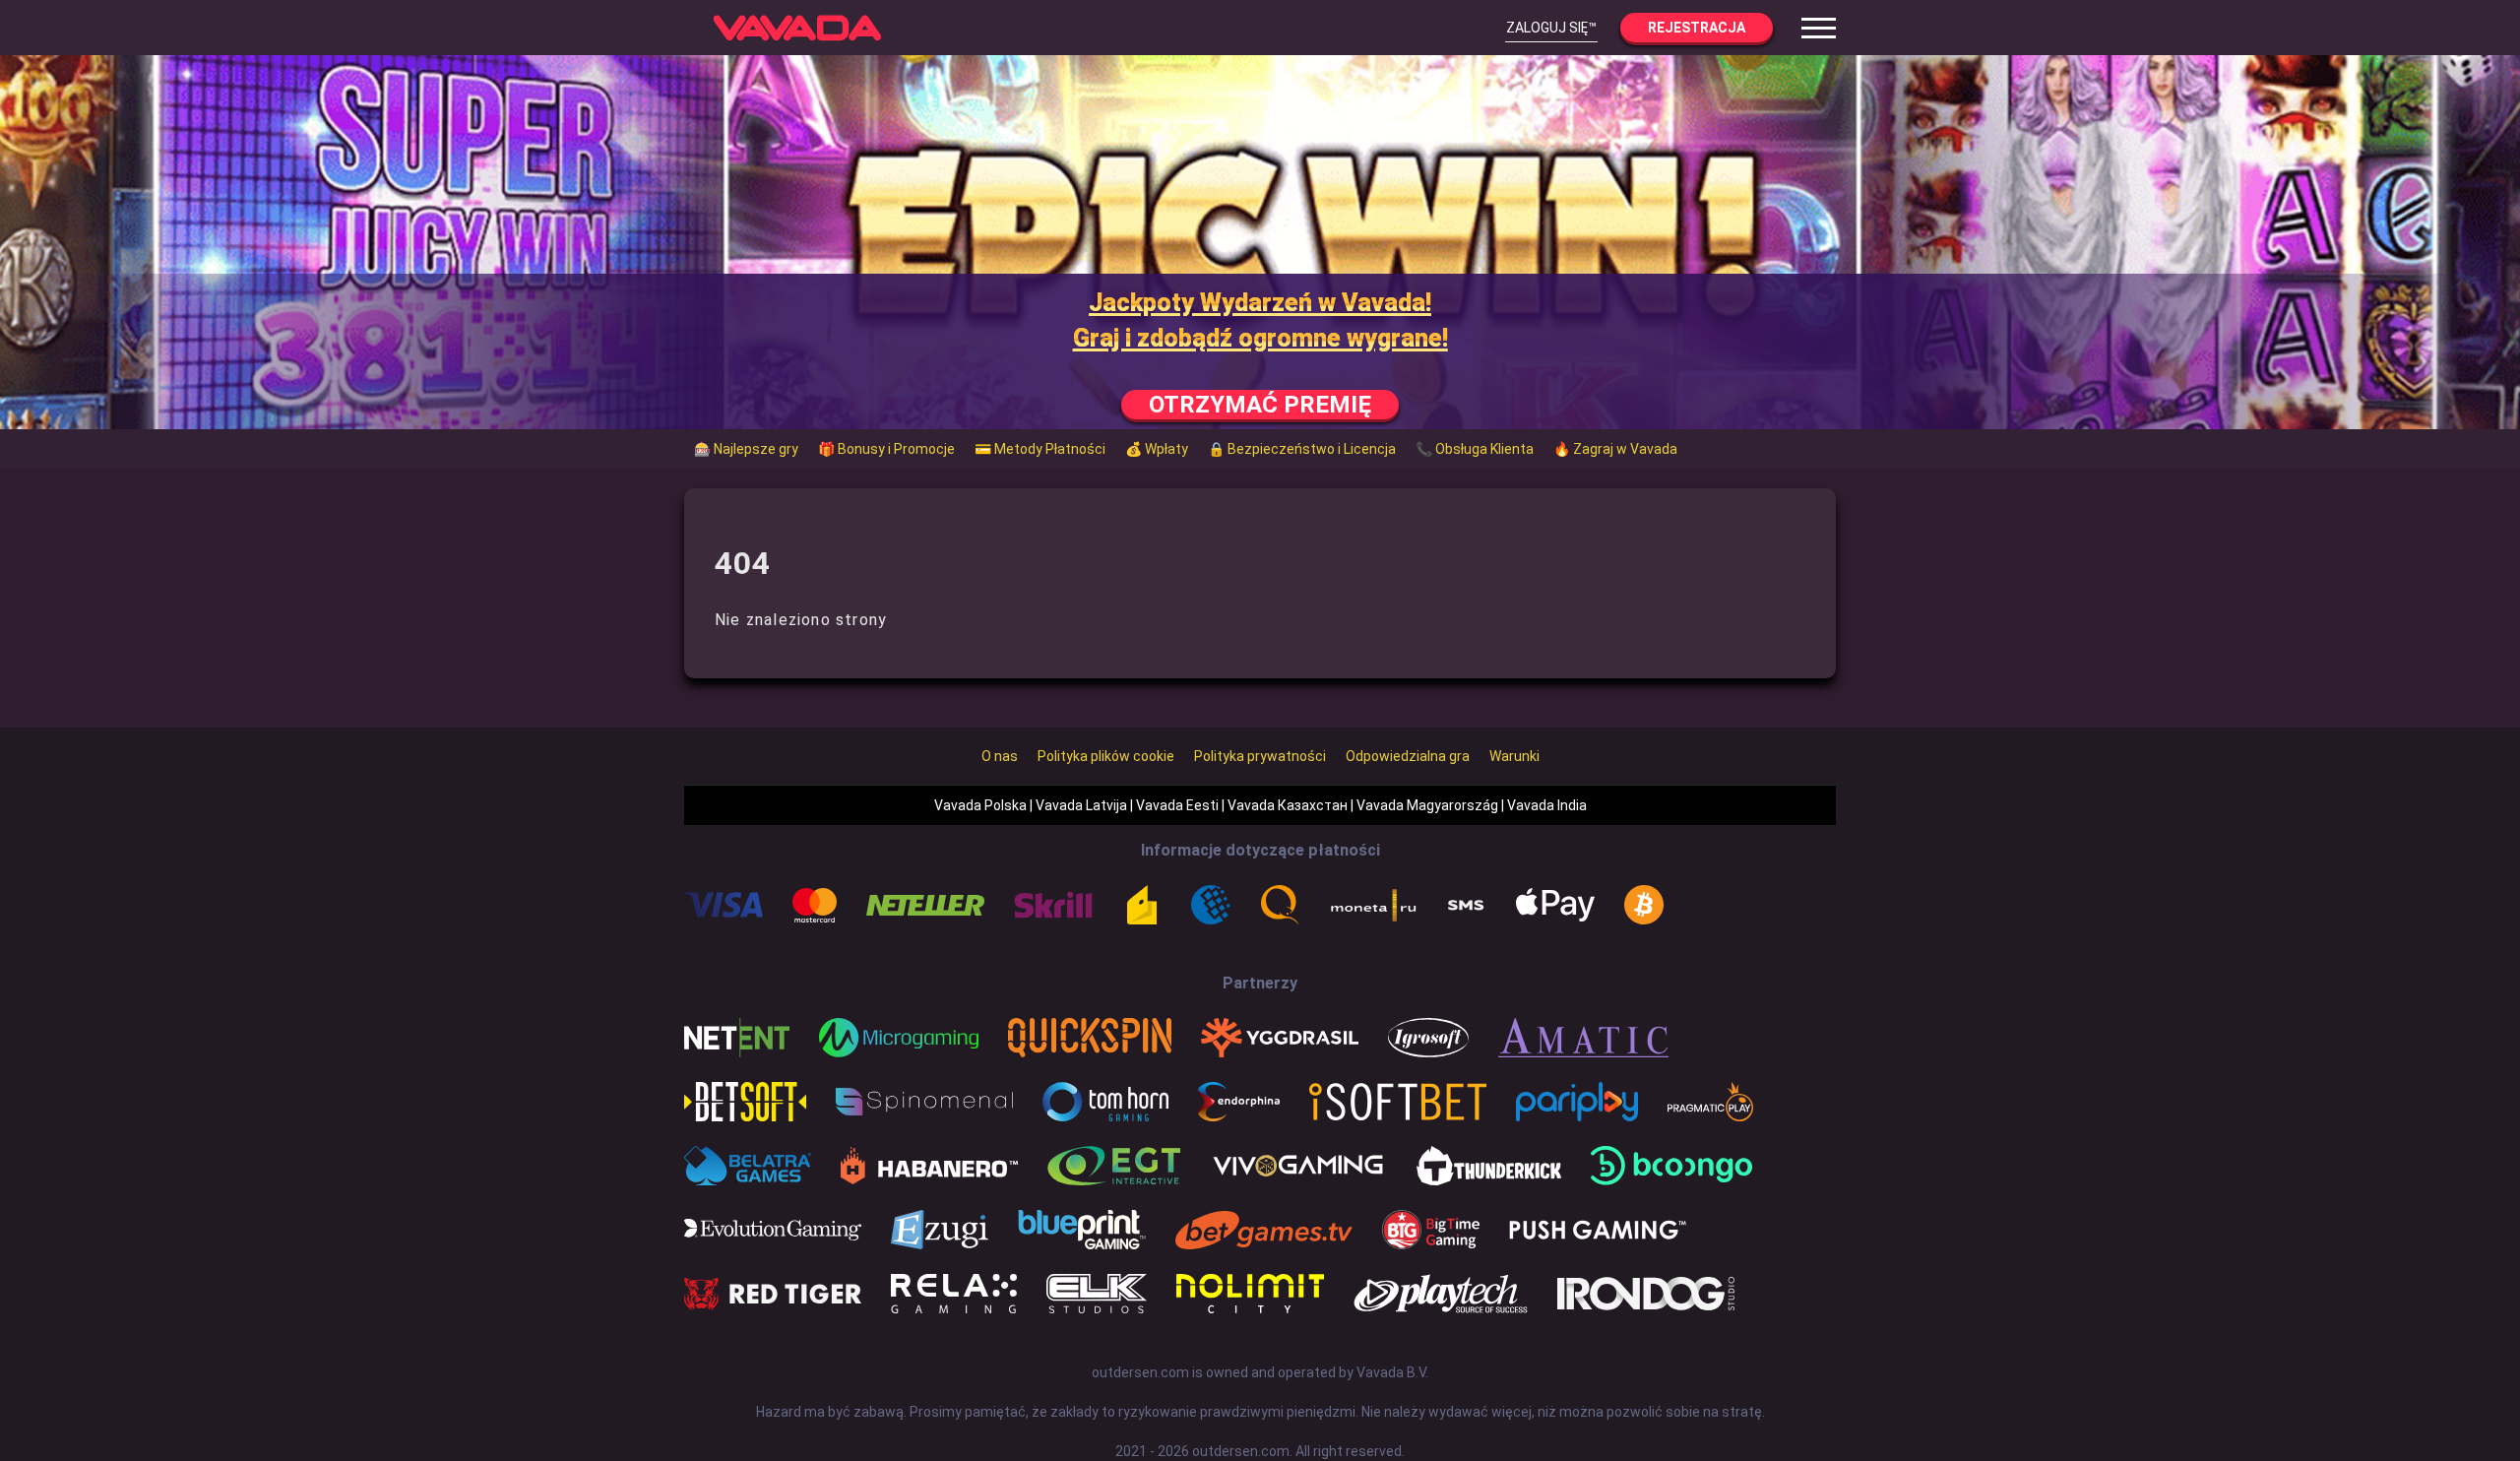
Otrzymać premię (1260, 405)
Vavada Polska (980, 805)
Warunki (1514, 756)
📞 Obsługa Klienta (1475, 449)
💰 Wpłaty (1157, 449)
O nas (1000, 756)
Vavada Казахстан (1288, 805)
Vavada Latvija (1081, 805)
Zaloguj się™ (1551, 28)
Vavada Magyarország (1427, 805)
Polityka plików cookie (1106, 756)
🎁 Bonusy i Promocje (886, 449)
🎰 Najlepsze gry (746, 449)
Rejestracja (1697, 28)
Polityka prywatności (1260, 756)
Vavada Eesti (1177, 805)
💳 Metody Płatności (1040, 449)
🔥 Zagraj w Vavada (1615, 449)
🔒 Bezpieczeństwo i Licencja (1302, 449)
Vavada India (1547, 805)
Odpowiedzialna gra (1408, 756)
